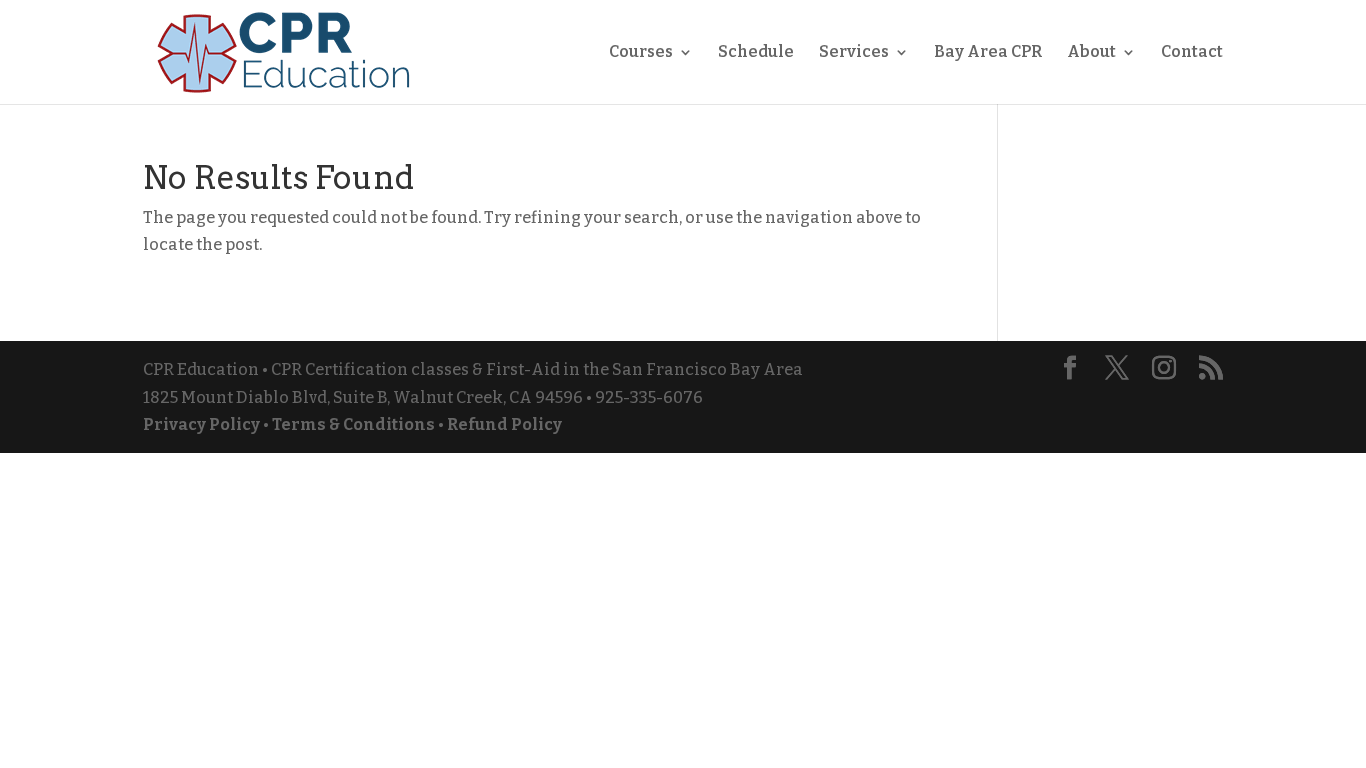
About (1091, 53)
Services (854, 53)
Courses (641, 53)
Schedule (756, 53)
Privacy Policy (201, 424)
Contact (1192, 53)
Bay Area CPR (988, 53)
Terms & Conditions (353, 424)
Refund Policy (504, 424)
